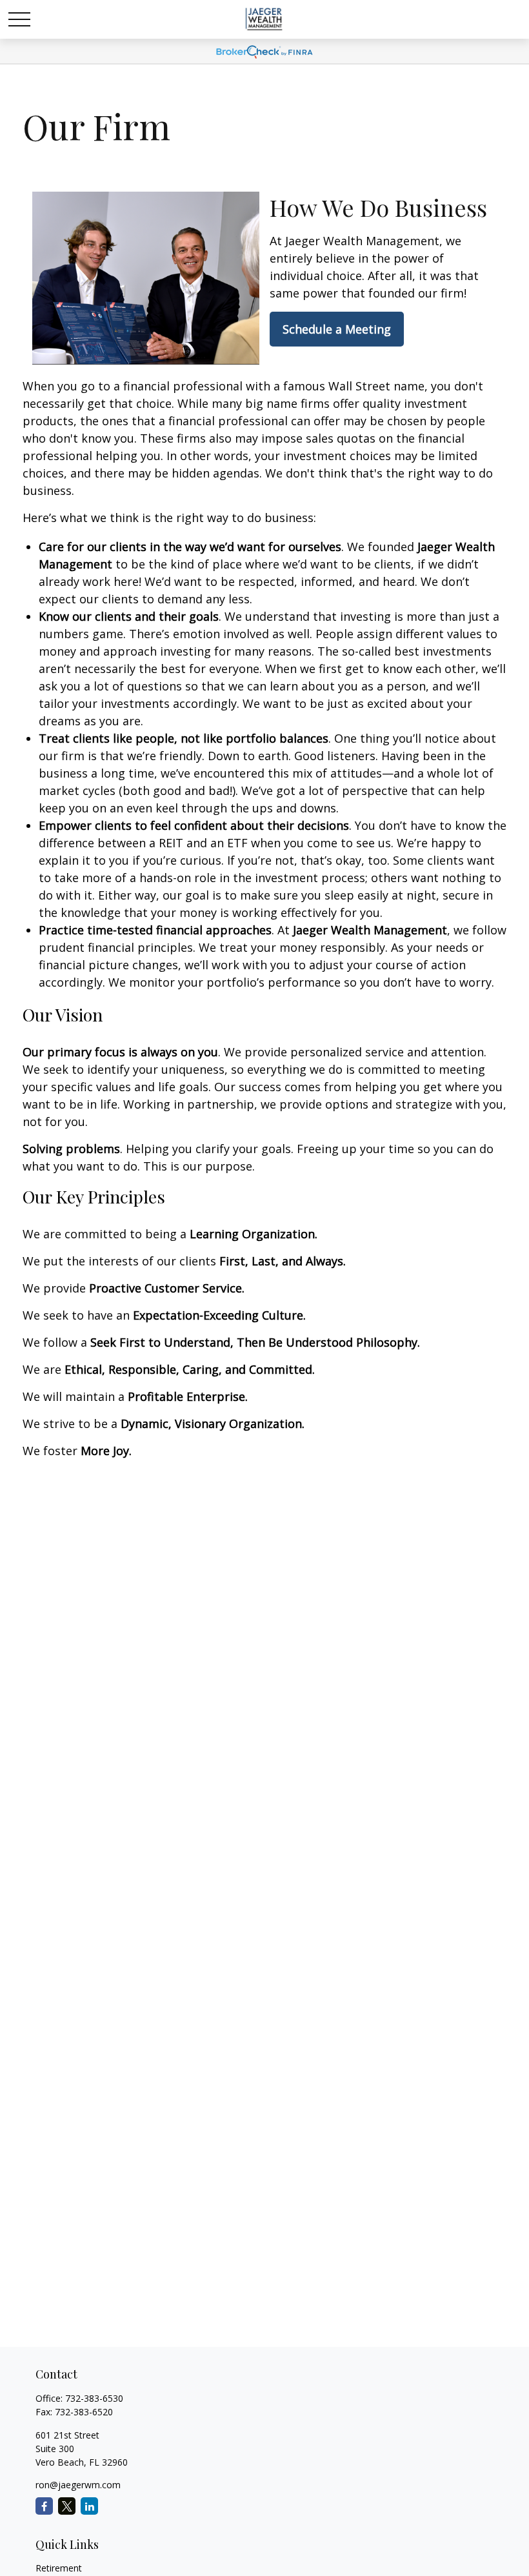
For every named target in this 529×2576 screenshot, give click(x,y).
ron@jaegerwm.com (78, 2485)
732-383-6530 (94, 2398)
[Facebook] (44, 2506)
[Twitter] (67, 2506)
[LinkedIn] (89, 2506)
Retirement (59, 2568)
